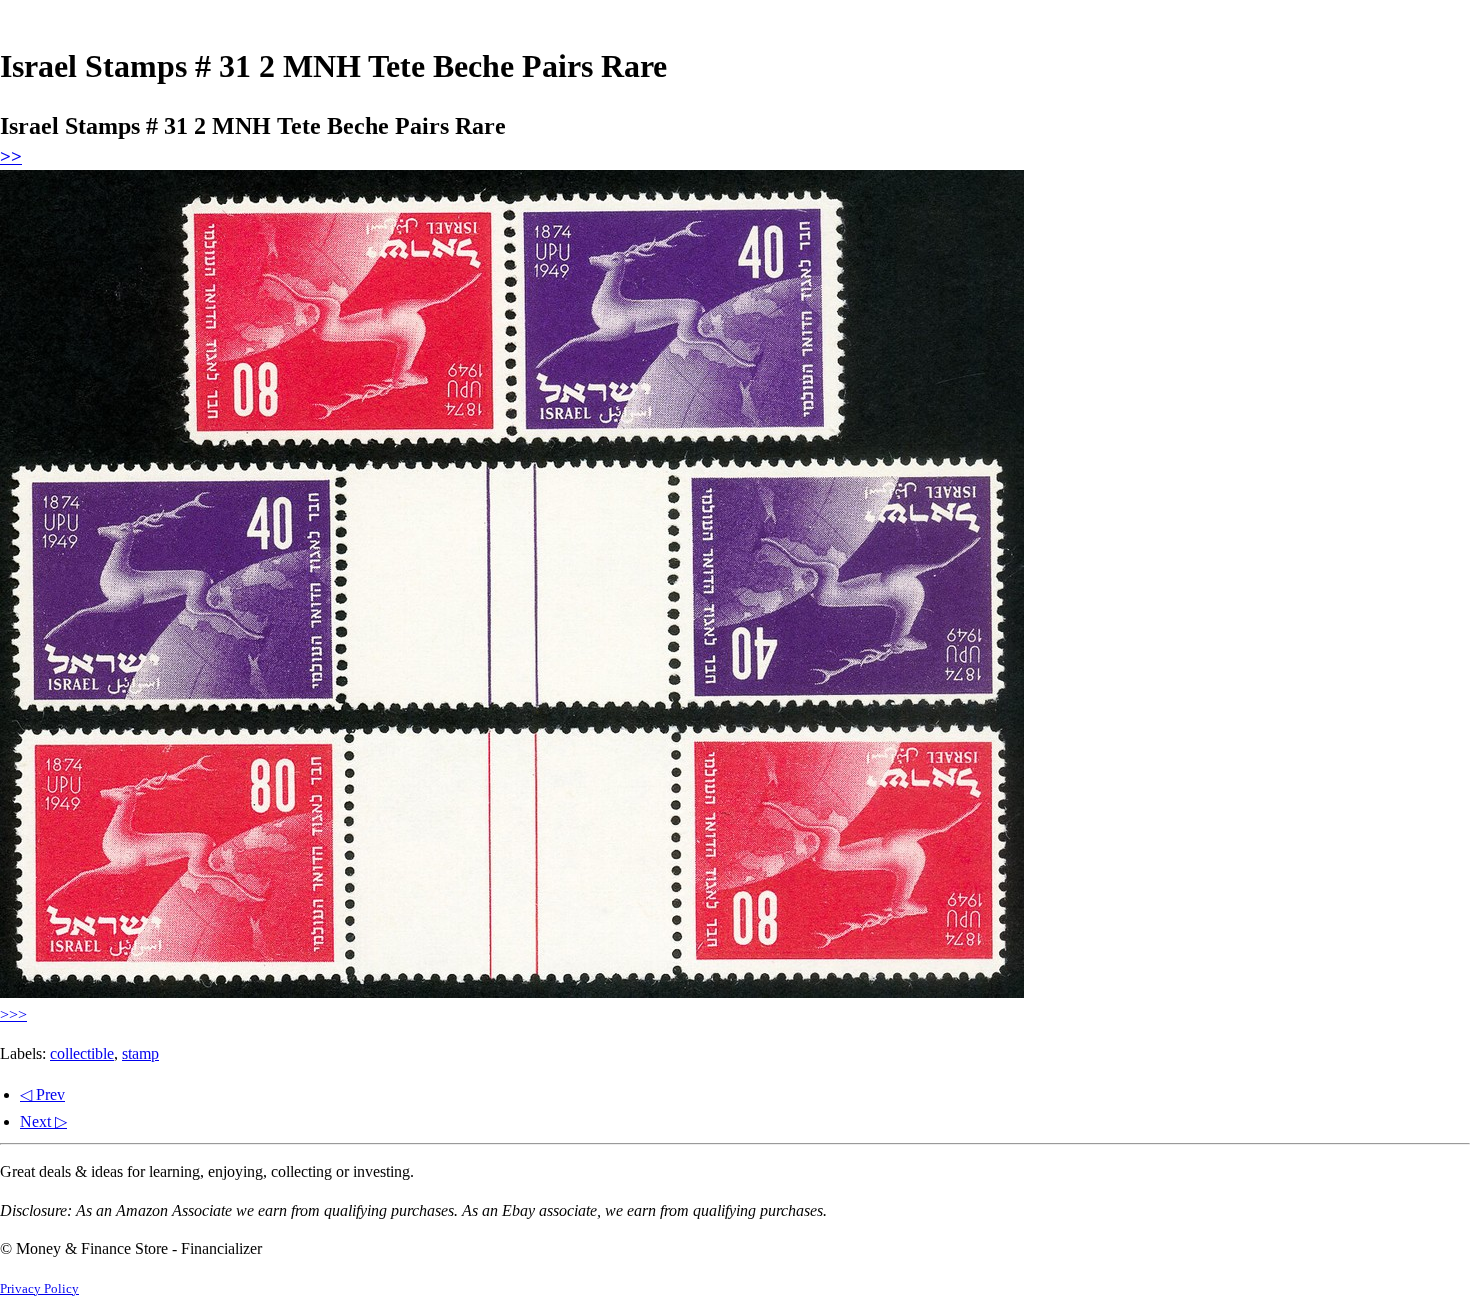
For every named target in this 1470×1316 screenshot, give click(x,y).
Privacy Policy (39, 1289)
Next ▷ (43, 1121)
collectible (82, 1053)
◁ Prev (42, 1094)
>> (11, 156)
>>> (13, 1014)
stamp (140, 1053)
